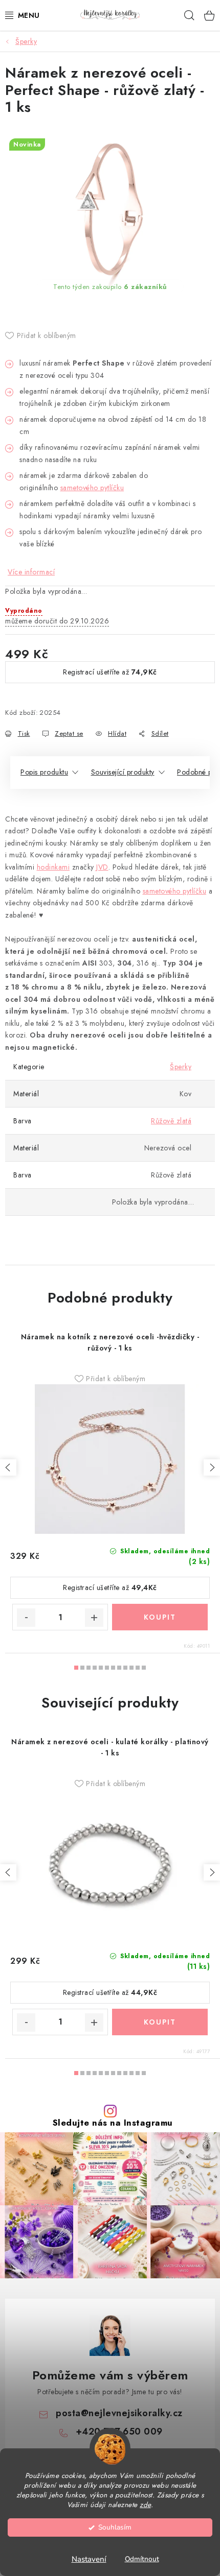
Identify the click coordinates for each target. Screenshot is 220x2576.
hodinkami (53, 867)
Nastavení (89, 2559)
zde (145, 2505)
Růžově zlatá (171, 1121)
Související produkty (123, 772)
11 (144, 1668)
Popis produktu (44, 772)
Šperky (181, 1067)
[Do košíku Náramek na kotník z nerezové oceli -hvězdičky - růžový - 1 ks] (160, 1617)
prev (8, 1467)
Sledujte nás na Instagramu (113, 2123)
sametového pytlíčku (92, 488)
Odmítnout (142, 2559)
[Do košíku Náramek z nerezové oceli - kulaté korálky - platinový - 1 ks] (160, 2022)
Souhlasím (115, 2527)
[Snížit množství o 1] (26, 1618)
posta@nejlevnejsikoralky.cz (119, 2413)
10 (138, 1668)
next (212, 1467)
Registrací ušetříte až (110, 672)
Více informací (31, 572)
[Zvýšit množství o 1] (94, 1618)
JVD (102, 867)
